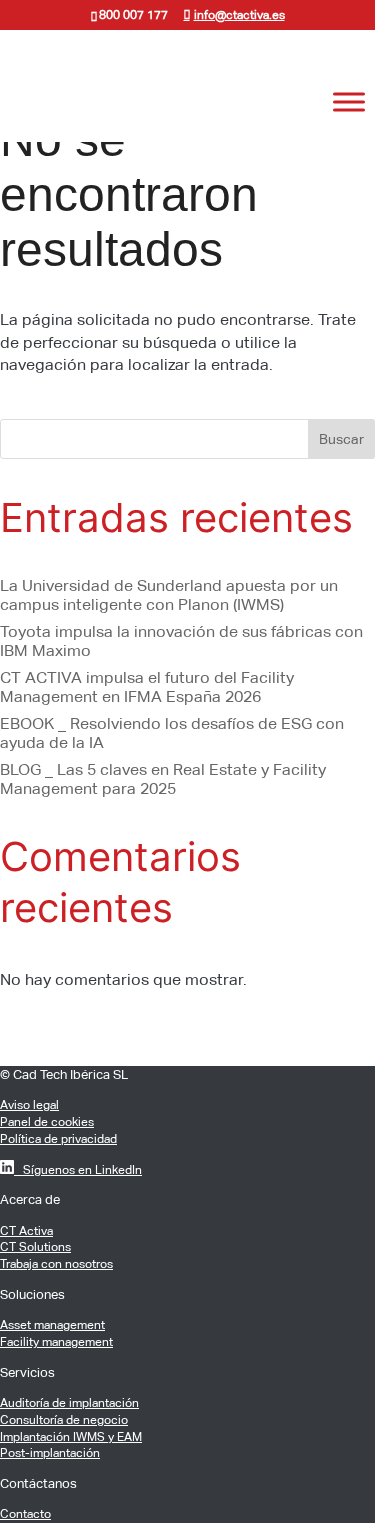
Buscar (341, 439)
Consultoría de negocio (64, 1420)
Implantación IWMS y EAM (71, 1437)
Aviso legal (29, 1105)
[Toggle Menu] (349, 102)
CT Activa (26, 1231)
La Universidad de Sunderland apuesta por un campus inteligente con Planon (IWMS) (169, 595)
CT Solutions (35, 1247)
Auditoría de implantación (69, 1403)
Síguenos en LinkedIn (78, 1170)
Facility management (56, 1342)
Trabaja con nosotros (56, 1264)
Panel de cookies (47, 1122)
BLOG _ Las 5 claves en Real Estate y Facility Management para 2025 (163, 779)
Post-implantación (50, 1453)
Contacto (25, 1514)
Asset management (52, 1325)
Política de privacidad (58, 1139)
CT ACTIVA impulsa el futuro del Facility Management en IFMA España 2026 (147, 687)
